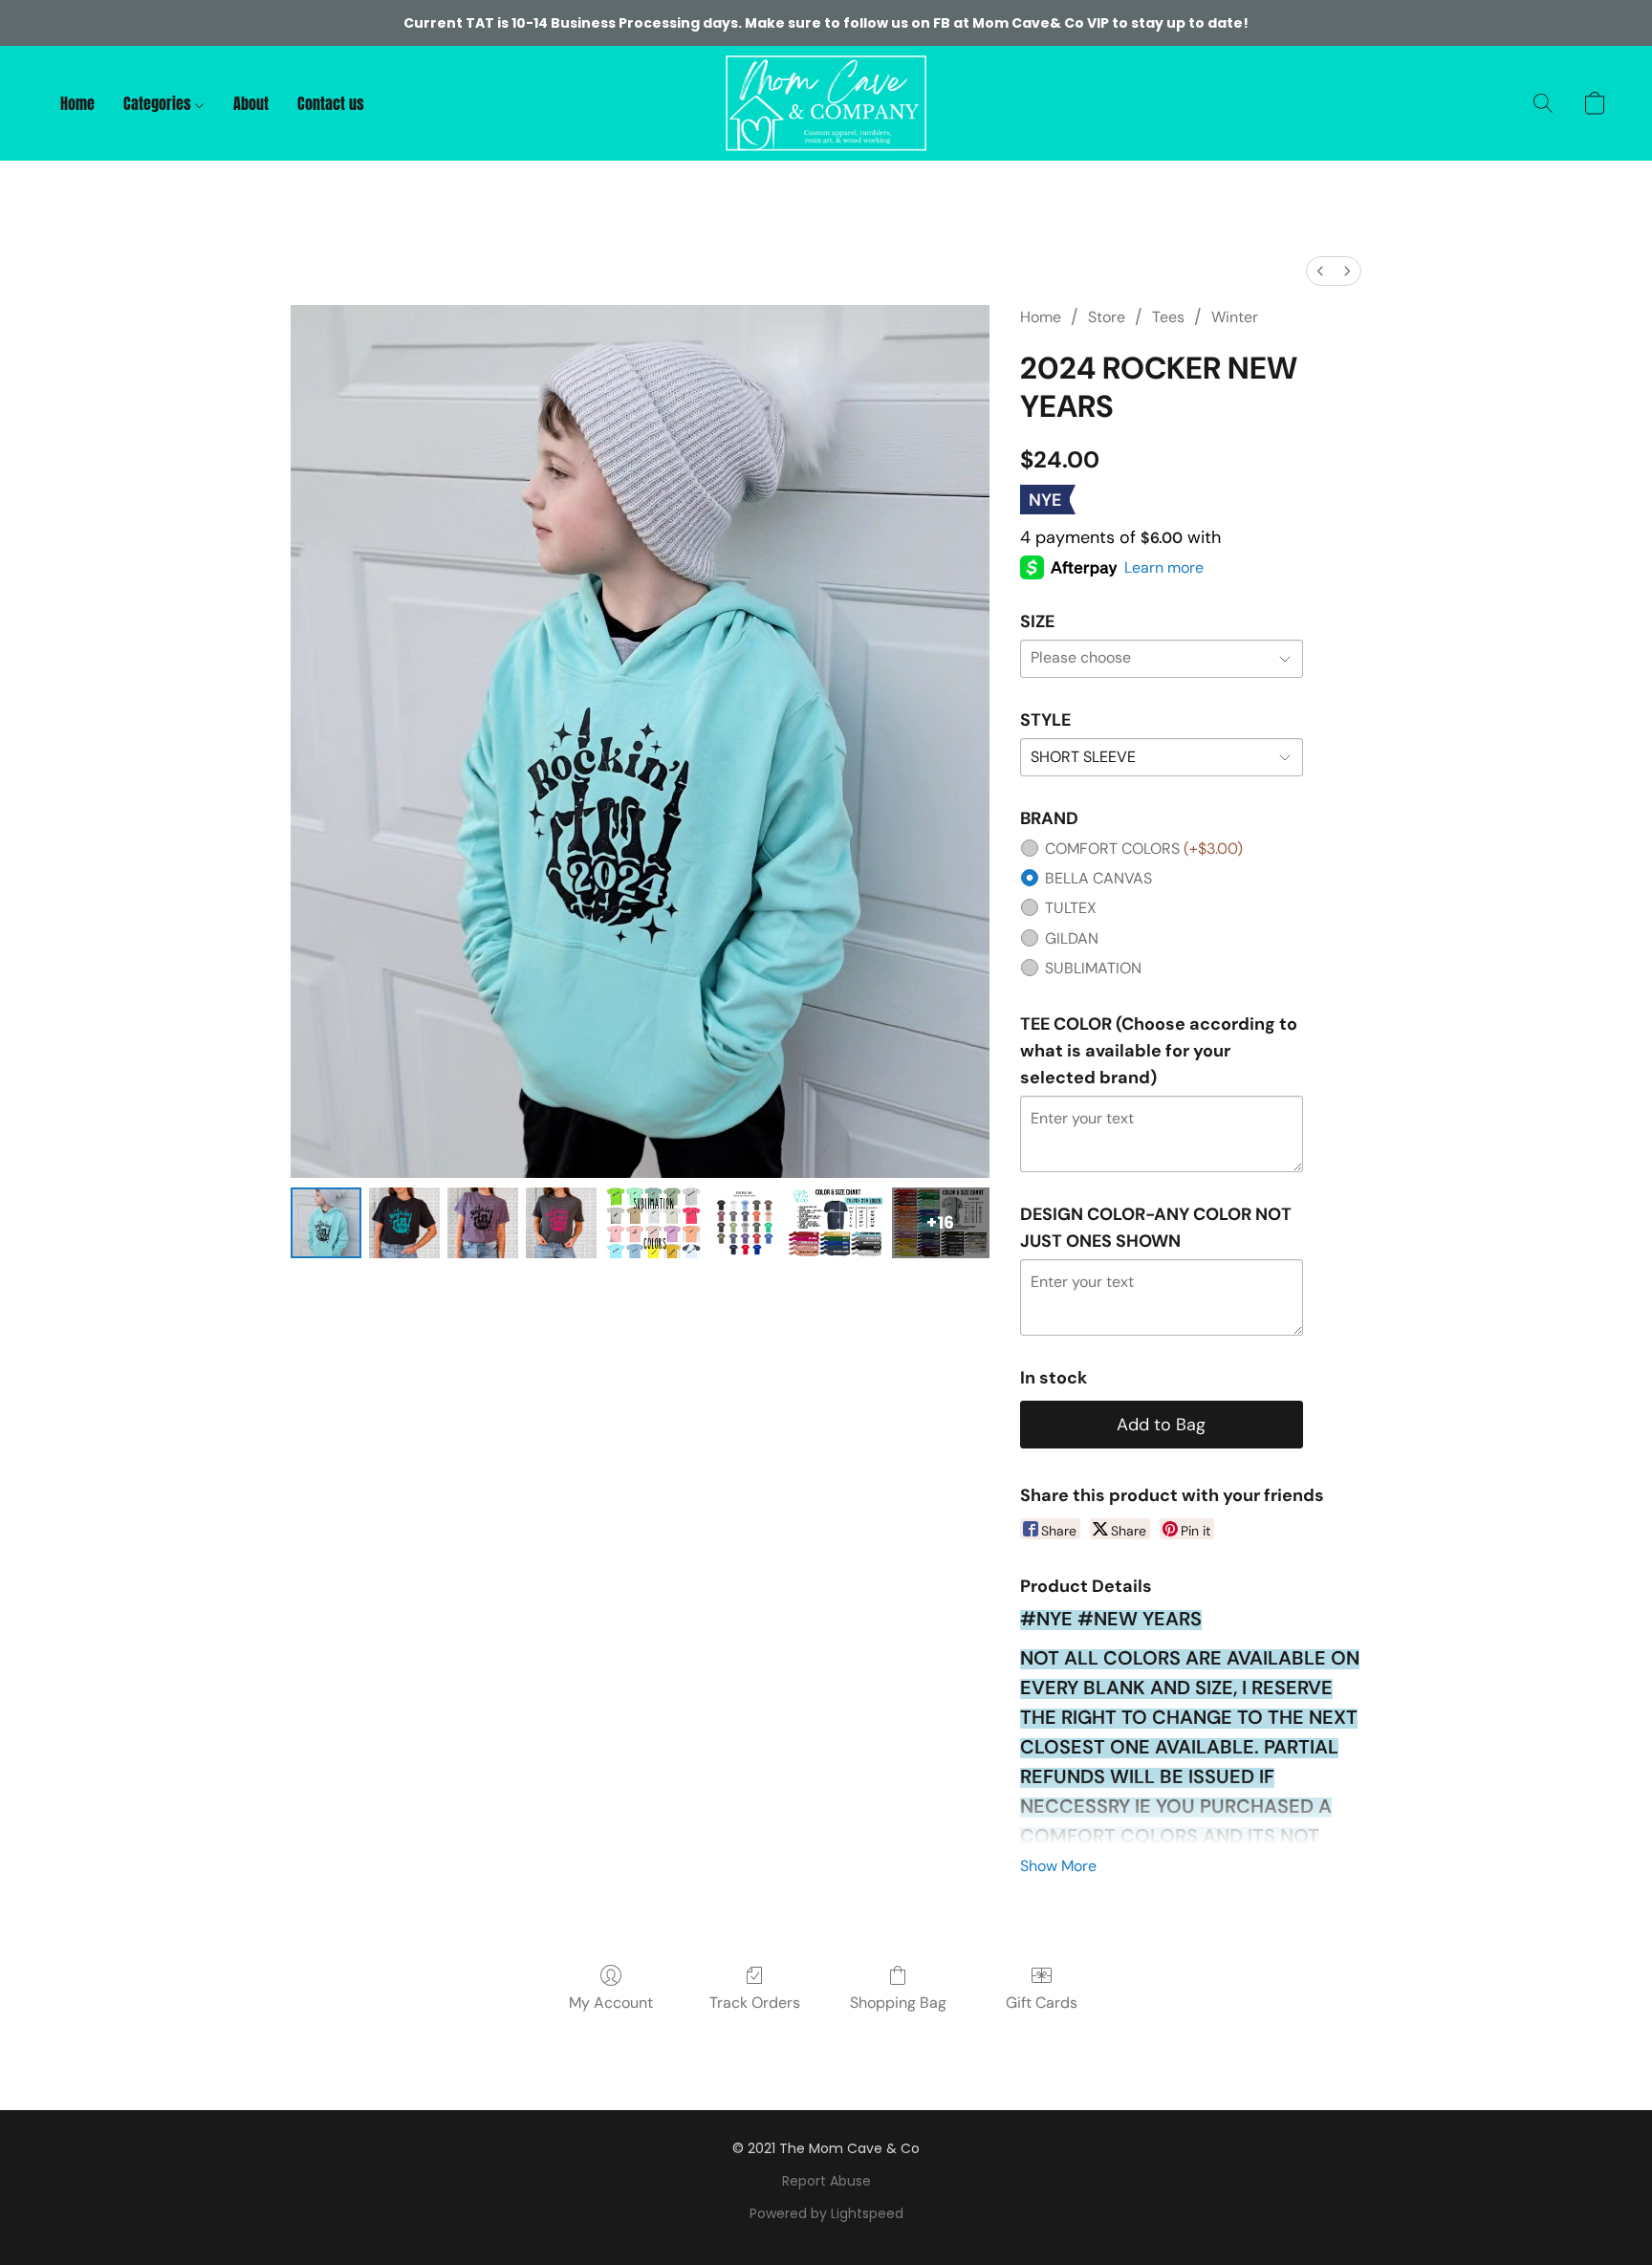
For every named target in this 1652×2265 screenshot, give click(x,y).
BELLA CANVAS (1098, 878)
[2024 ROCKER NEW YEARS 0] (326, 1223)
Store (1107, 317)
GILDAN (1072, 938)
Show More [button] (1058, 1866)
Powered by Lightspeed (826, 2213)
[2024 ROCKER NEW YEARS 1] (404, 1223)
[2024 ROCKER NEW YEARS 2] (483, 1223)
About (251, 103)
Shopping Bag (898, 2003)
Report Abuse (826, 2181)
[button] (826, 103)
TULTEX (1071, 908)
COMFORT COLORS (1144, 849)
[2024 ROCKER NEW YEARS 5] (745, 1223)
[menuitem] (1320, 271)
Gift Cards (1042, 2003)
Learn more (1164, 567)
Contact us (331, 103)
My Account (611, 2003)
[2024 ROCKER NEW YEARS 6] (836, 1223)
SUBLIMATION (1093, 968)
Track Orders (755, 2003)
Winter (1235, 317)
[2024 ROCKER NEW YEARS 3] (561, 1223)
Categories (159, 103)
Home (77, 103)
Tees (1168, 317)
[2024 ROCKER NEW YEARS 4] (652, 1223)
